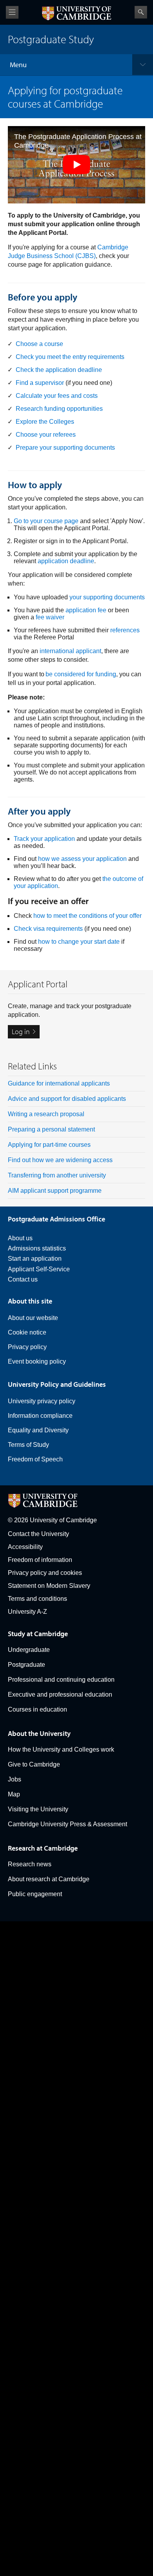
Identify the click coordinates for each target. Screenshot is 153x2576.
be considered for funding (81, 674)
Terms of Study (28, 1445)
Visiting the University (38, 1809)
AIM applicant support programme (55, 1191)
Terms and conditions (37, 1599)
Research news (30, 1864)
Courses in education (37, 1709)
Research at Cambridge (43, 1848)
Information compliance (40, 1416)
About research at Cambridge (49, 1879)
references (125, 630)
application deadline (66, 561)
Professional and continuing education (61, 1680)
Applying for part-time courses (49, 1145)
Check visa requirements (48, 929)
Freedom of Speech (35, 1459)
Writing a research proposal (46, 1114)
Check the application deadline (59, 370)
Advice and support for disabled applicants (67, 1099)
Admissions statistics (37, 1248)
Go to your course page (46, 521)
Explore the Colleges (45, 422)
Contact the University (38, 1534)
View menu (12, 12)
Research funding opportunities (59, 409)
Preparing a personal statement (51, 1129)
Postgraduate (26, 1665)
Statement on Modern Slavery (49, 1586)
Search (141, 12)
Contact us (23, 1279)
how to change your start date (79, 942)
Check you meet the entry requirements (70, 357)
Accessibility (25, 1547)
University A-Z (27, 1612)
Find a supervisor (40, 383)
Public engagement (35, 1894)
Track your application (44, 839)
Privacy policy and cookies (45, 1573)
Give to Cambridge (34, 1764)
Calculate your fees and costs (57, 396)
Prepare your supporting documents (65, 448)
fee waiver (50, 617)
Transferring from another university (57, 1175)
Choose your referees (46, 435)
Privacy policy (27, 1347)
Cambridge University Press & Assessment (67, 1824)
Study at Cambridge (38, 1634)
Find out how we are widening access (60, 1160)
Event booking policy (37, 1361)
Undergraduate (29, 1650)
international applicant (70, 651)
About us (20, 1238)
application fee (86, 610)
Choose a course (39, 344)
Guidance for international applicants (59, 1083)
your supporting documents (107, 597)
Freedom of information (40, 1560)
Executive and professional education (60, 1694)
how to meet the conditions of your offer (87, 916)
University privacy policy (42, 1401)
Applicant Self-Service (39, 1269)
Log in (21, 1032)
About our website (33, 1318)
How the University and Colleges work (61, 1749)
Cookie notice (27, 1332)
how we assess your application (82, 859)
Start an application (35, 1259)
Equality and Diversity (38, 1430)
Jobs (15, 1779)
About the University (39, 1733)
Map (14, 1794)
